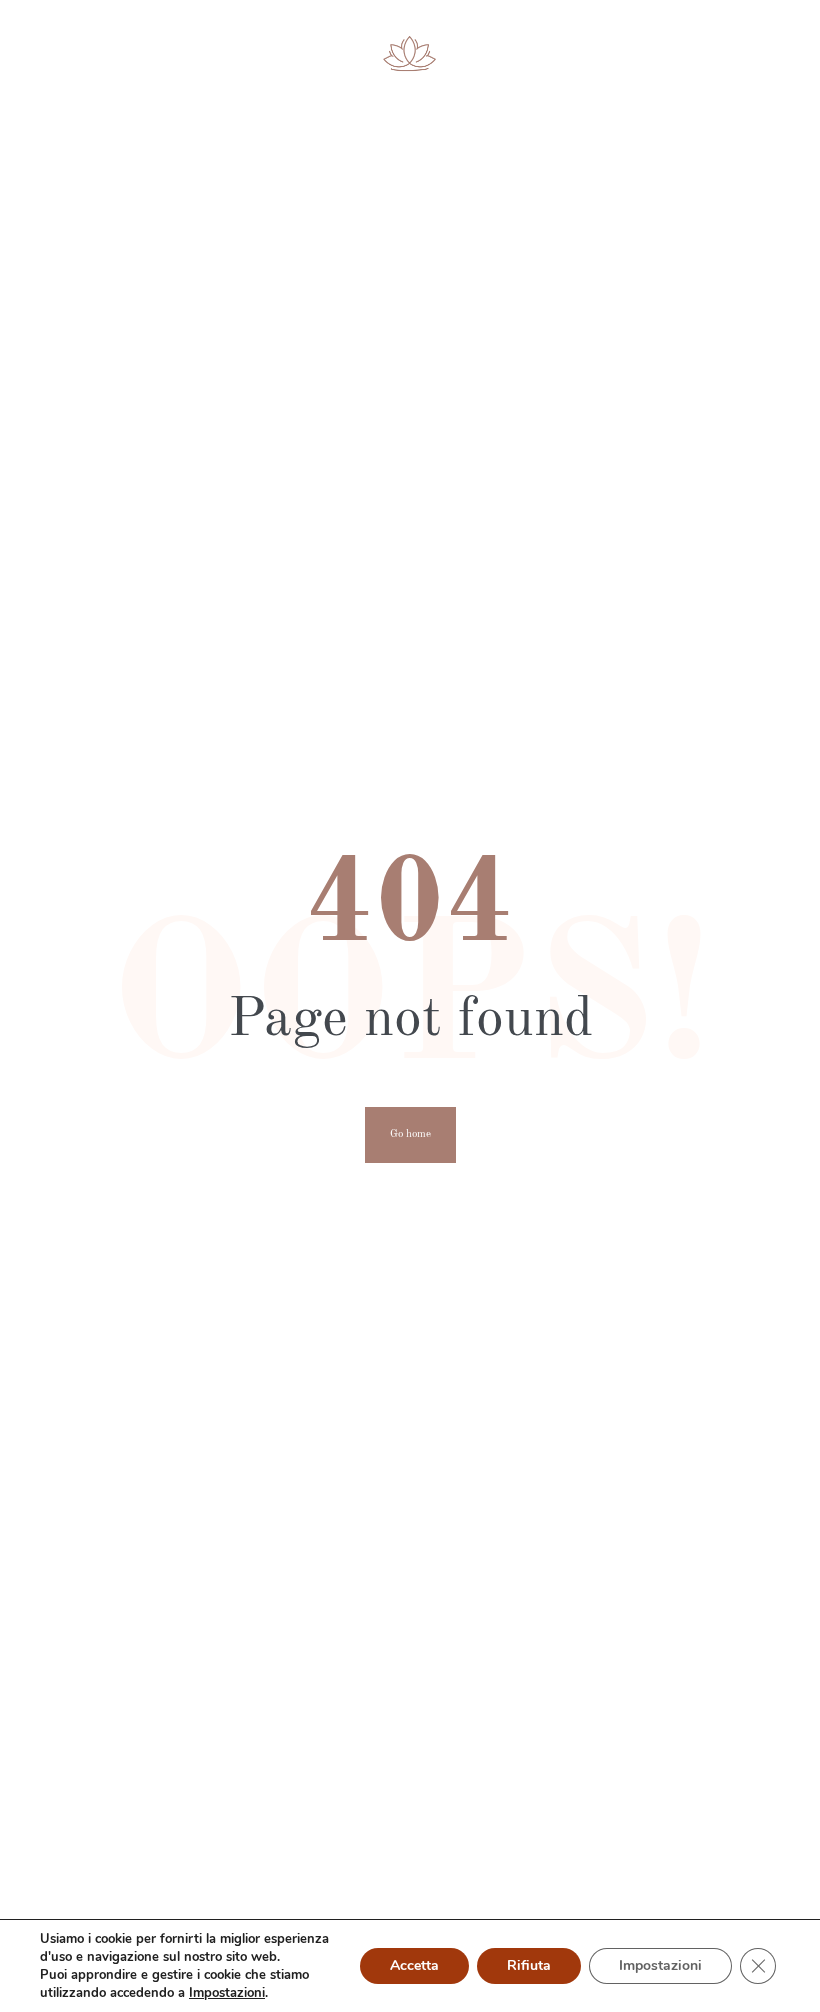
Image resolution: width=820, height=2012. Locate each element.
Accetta (414, 1965)
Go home (410, 1134)
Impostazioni (227, 1993)
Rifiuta (529, 1965)
